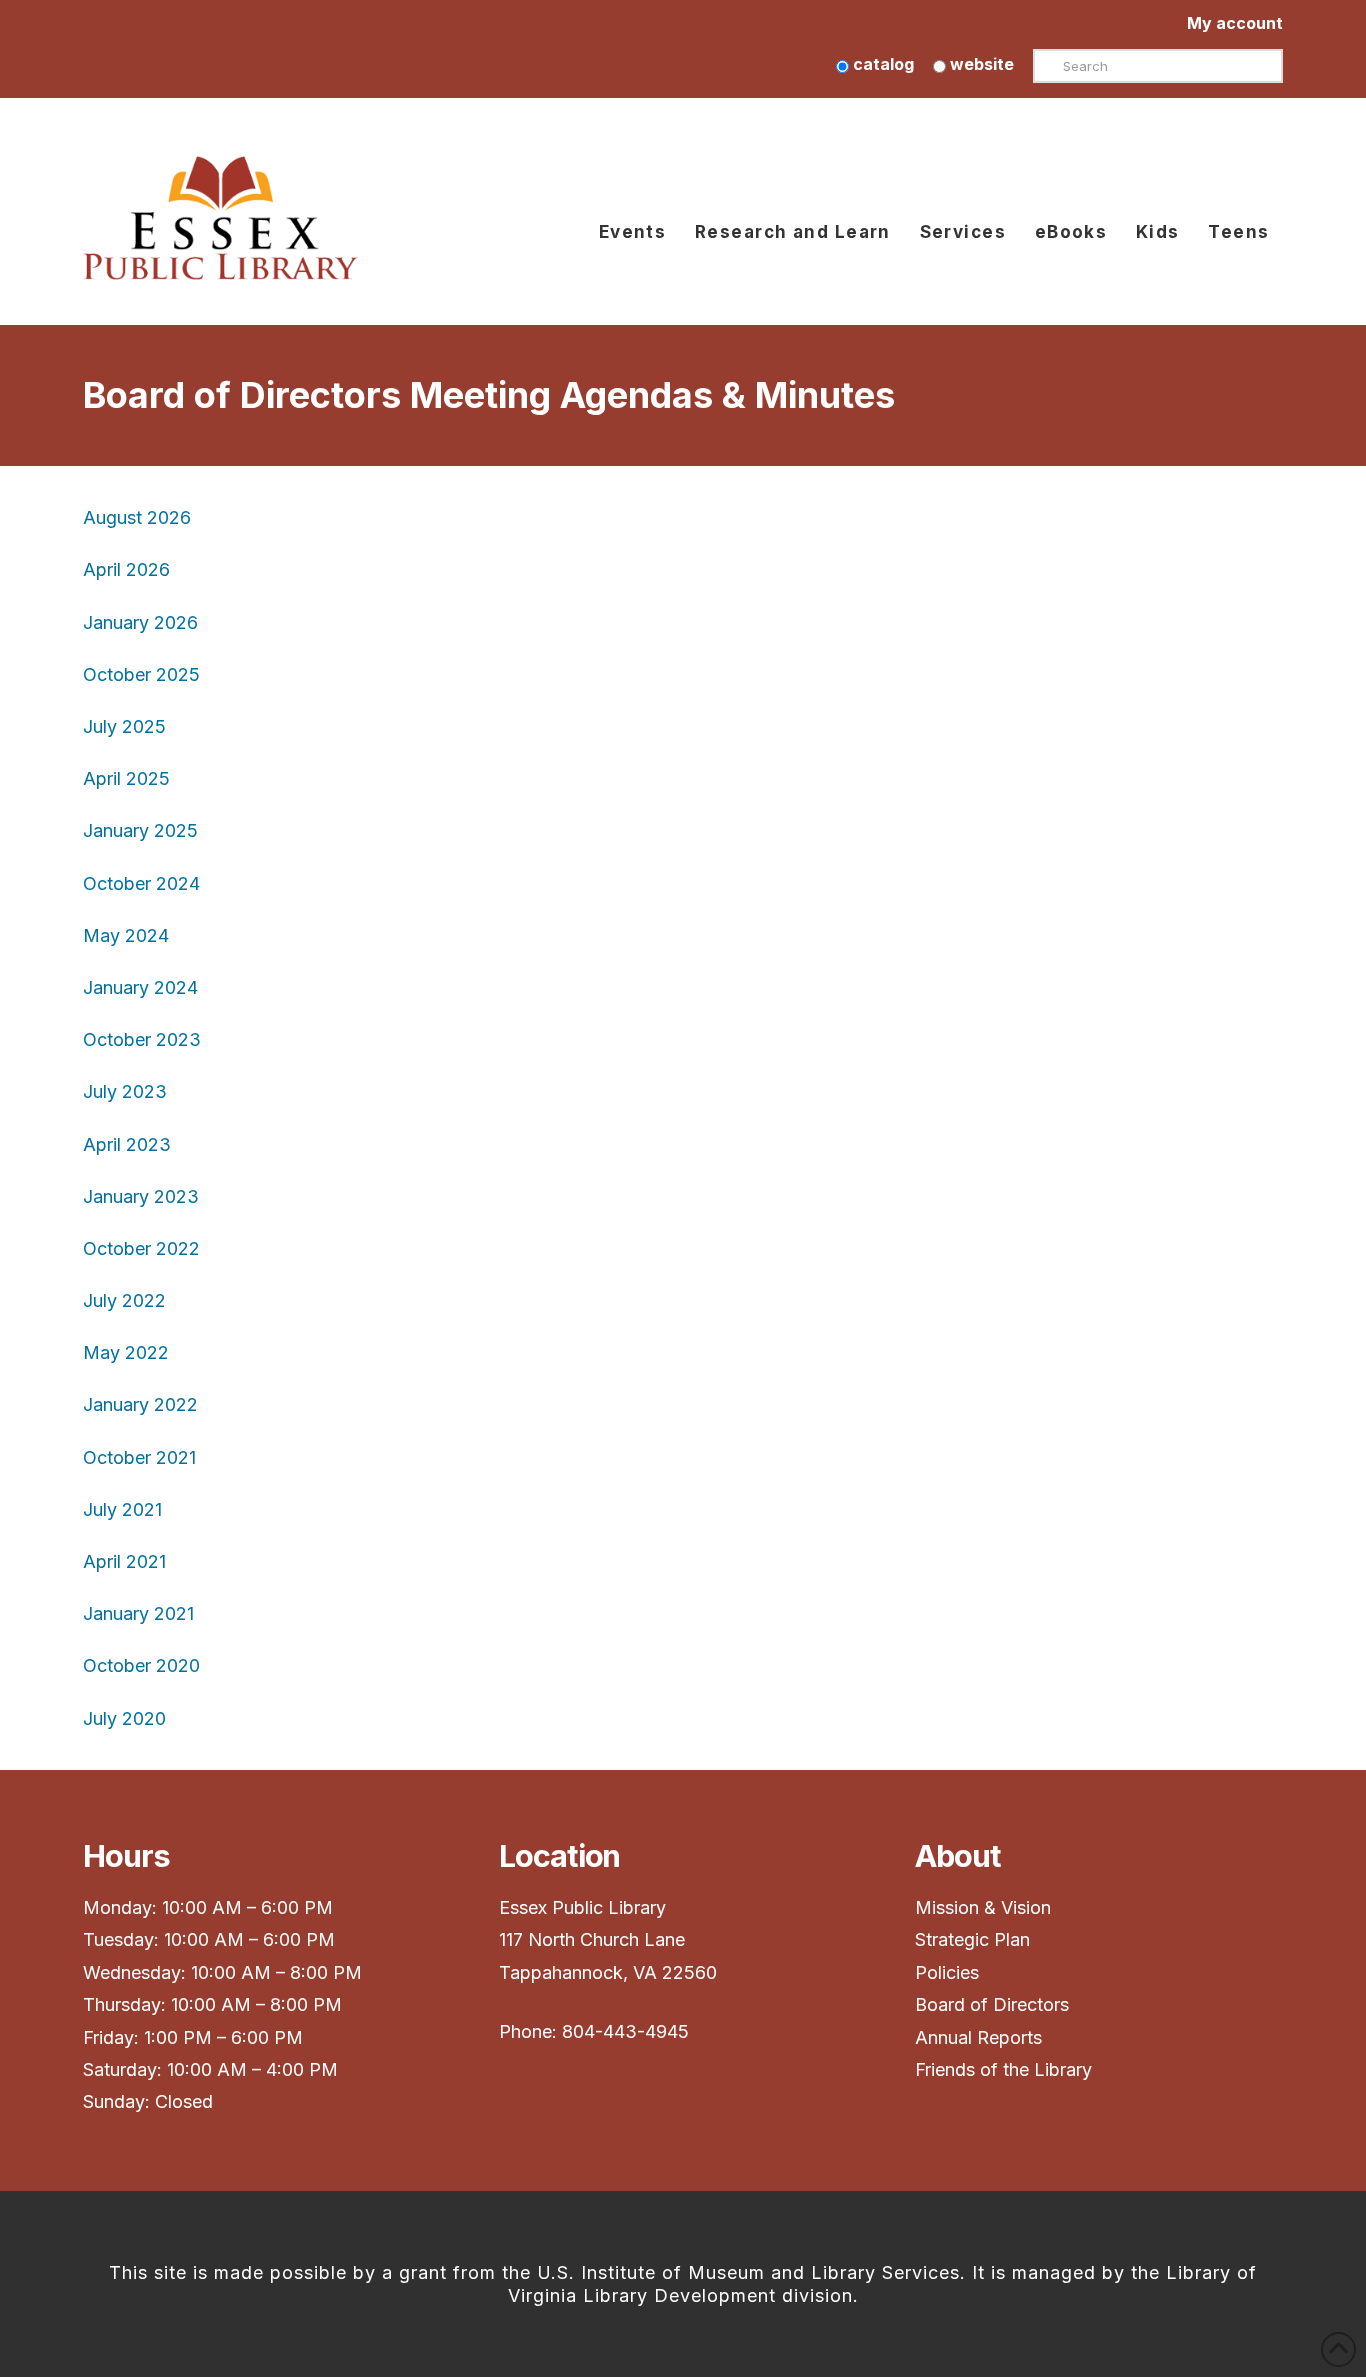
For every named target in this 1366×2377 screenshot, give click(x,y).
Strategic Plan (975, 1939)
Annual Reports (978, 2037)
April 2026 (126, 569)
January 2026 (140, 622)
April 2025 (126, 778)
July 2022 (124, 1300)
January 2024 (140, 987)
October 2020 (141, 1665)
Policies (947, 1972)
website (980, 64)
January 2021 (138, 1613)
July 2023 (125, 1091)
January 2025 (140, 830)
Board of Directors (992, 2004)
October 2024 (141, 883)
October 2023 (142, 1039)
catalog (881, 64)
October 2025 (141, 674)
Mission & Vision (985, 1907)
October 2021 (139, 1457)
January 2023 (141, 1196)
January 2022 (140, 1404)
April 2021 (124, 1561)
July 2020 (124, 1718)
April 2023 (127, 1144)
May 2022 (126, 1352)
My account (1235, 23)
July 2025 (124, 726)
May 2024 (128, 935)
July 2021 (122, 1509)
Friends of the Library (1003, 2069)
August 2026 (137, 517)
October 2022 (141, 1248)
